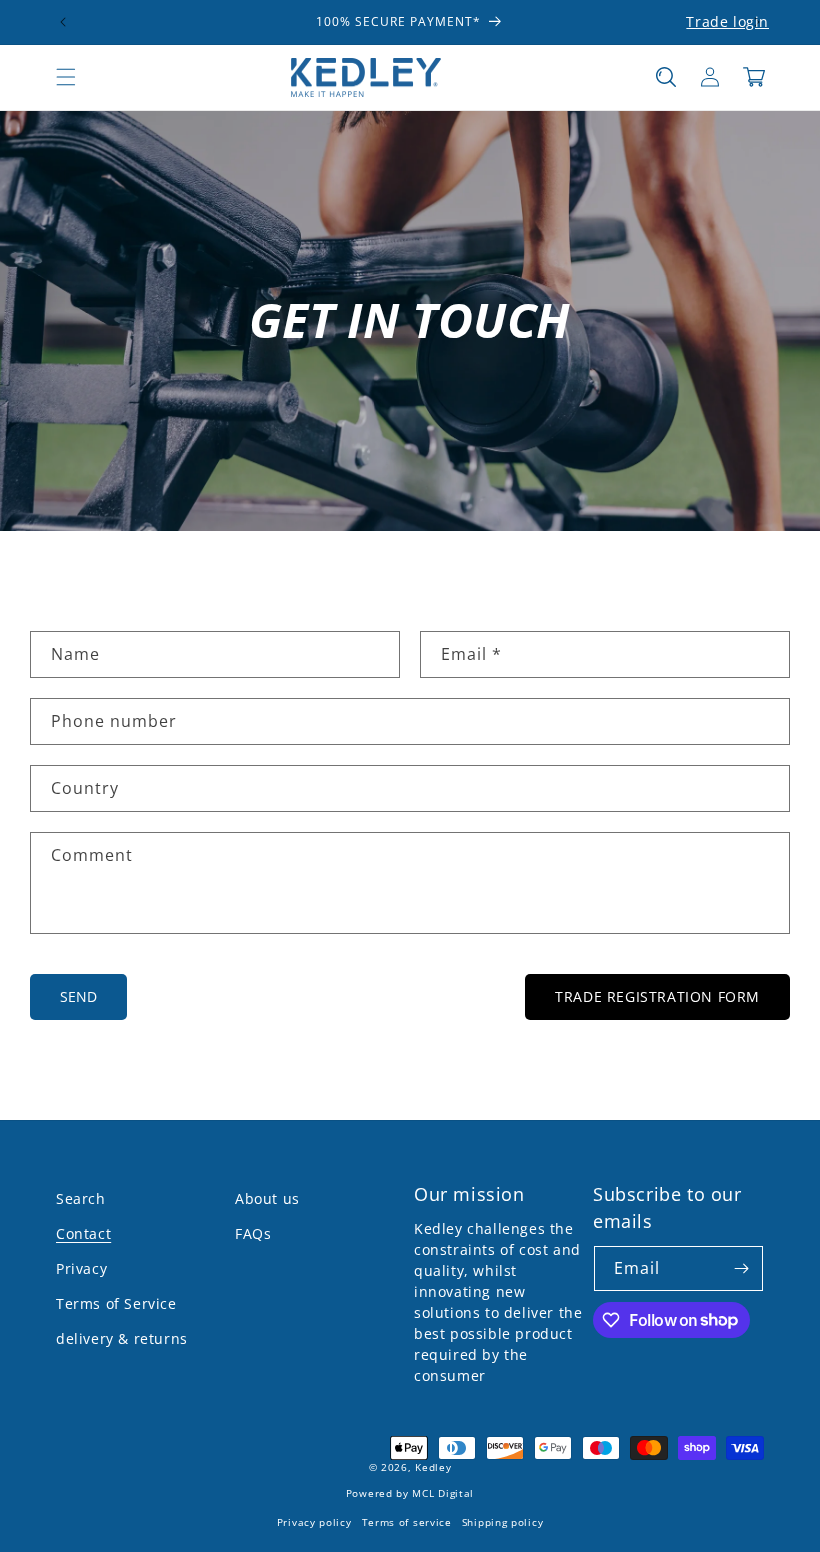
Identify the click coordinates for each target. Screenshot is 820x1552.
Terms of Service (116, 1303)
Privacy (81, 1268)
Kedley (433, 1467)
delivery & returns (122, 1338)
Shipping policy (503, 1522)
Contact (83, 1233)
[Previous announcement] (63, 22)
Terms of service (407, 1522)
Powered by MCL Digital (410, 1493)
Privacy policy (314, 1522)
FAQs (253, 1233)
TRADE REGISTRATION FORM (657, 996)
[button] (66, 77)
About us (267, 1198)
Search (81, 1198)
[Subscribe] (741, 1268)
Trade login (727, 21)
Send (78, 996)
